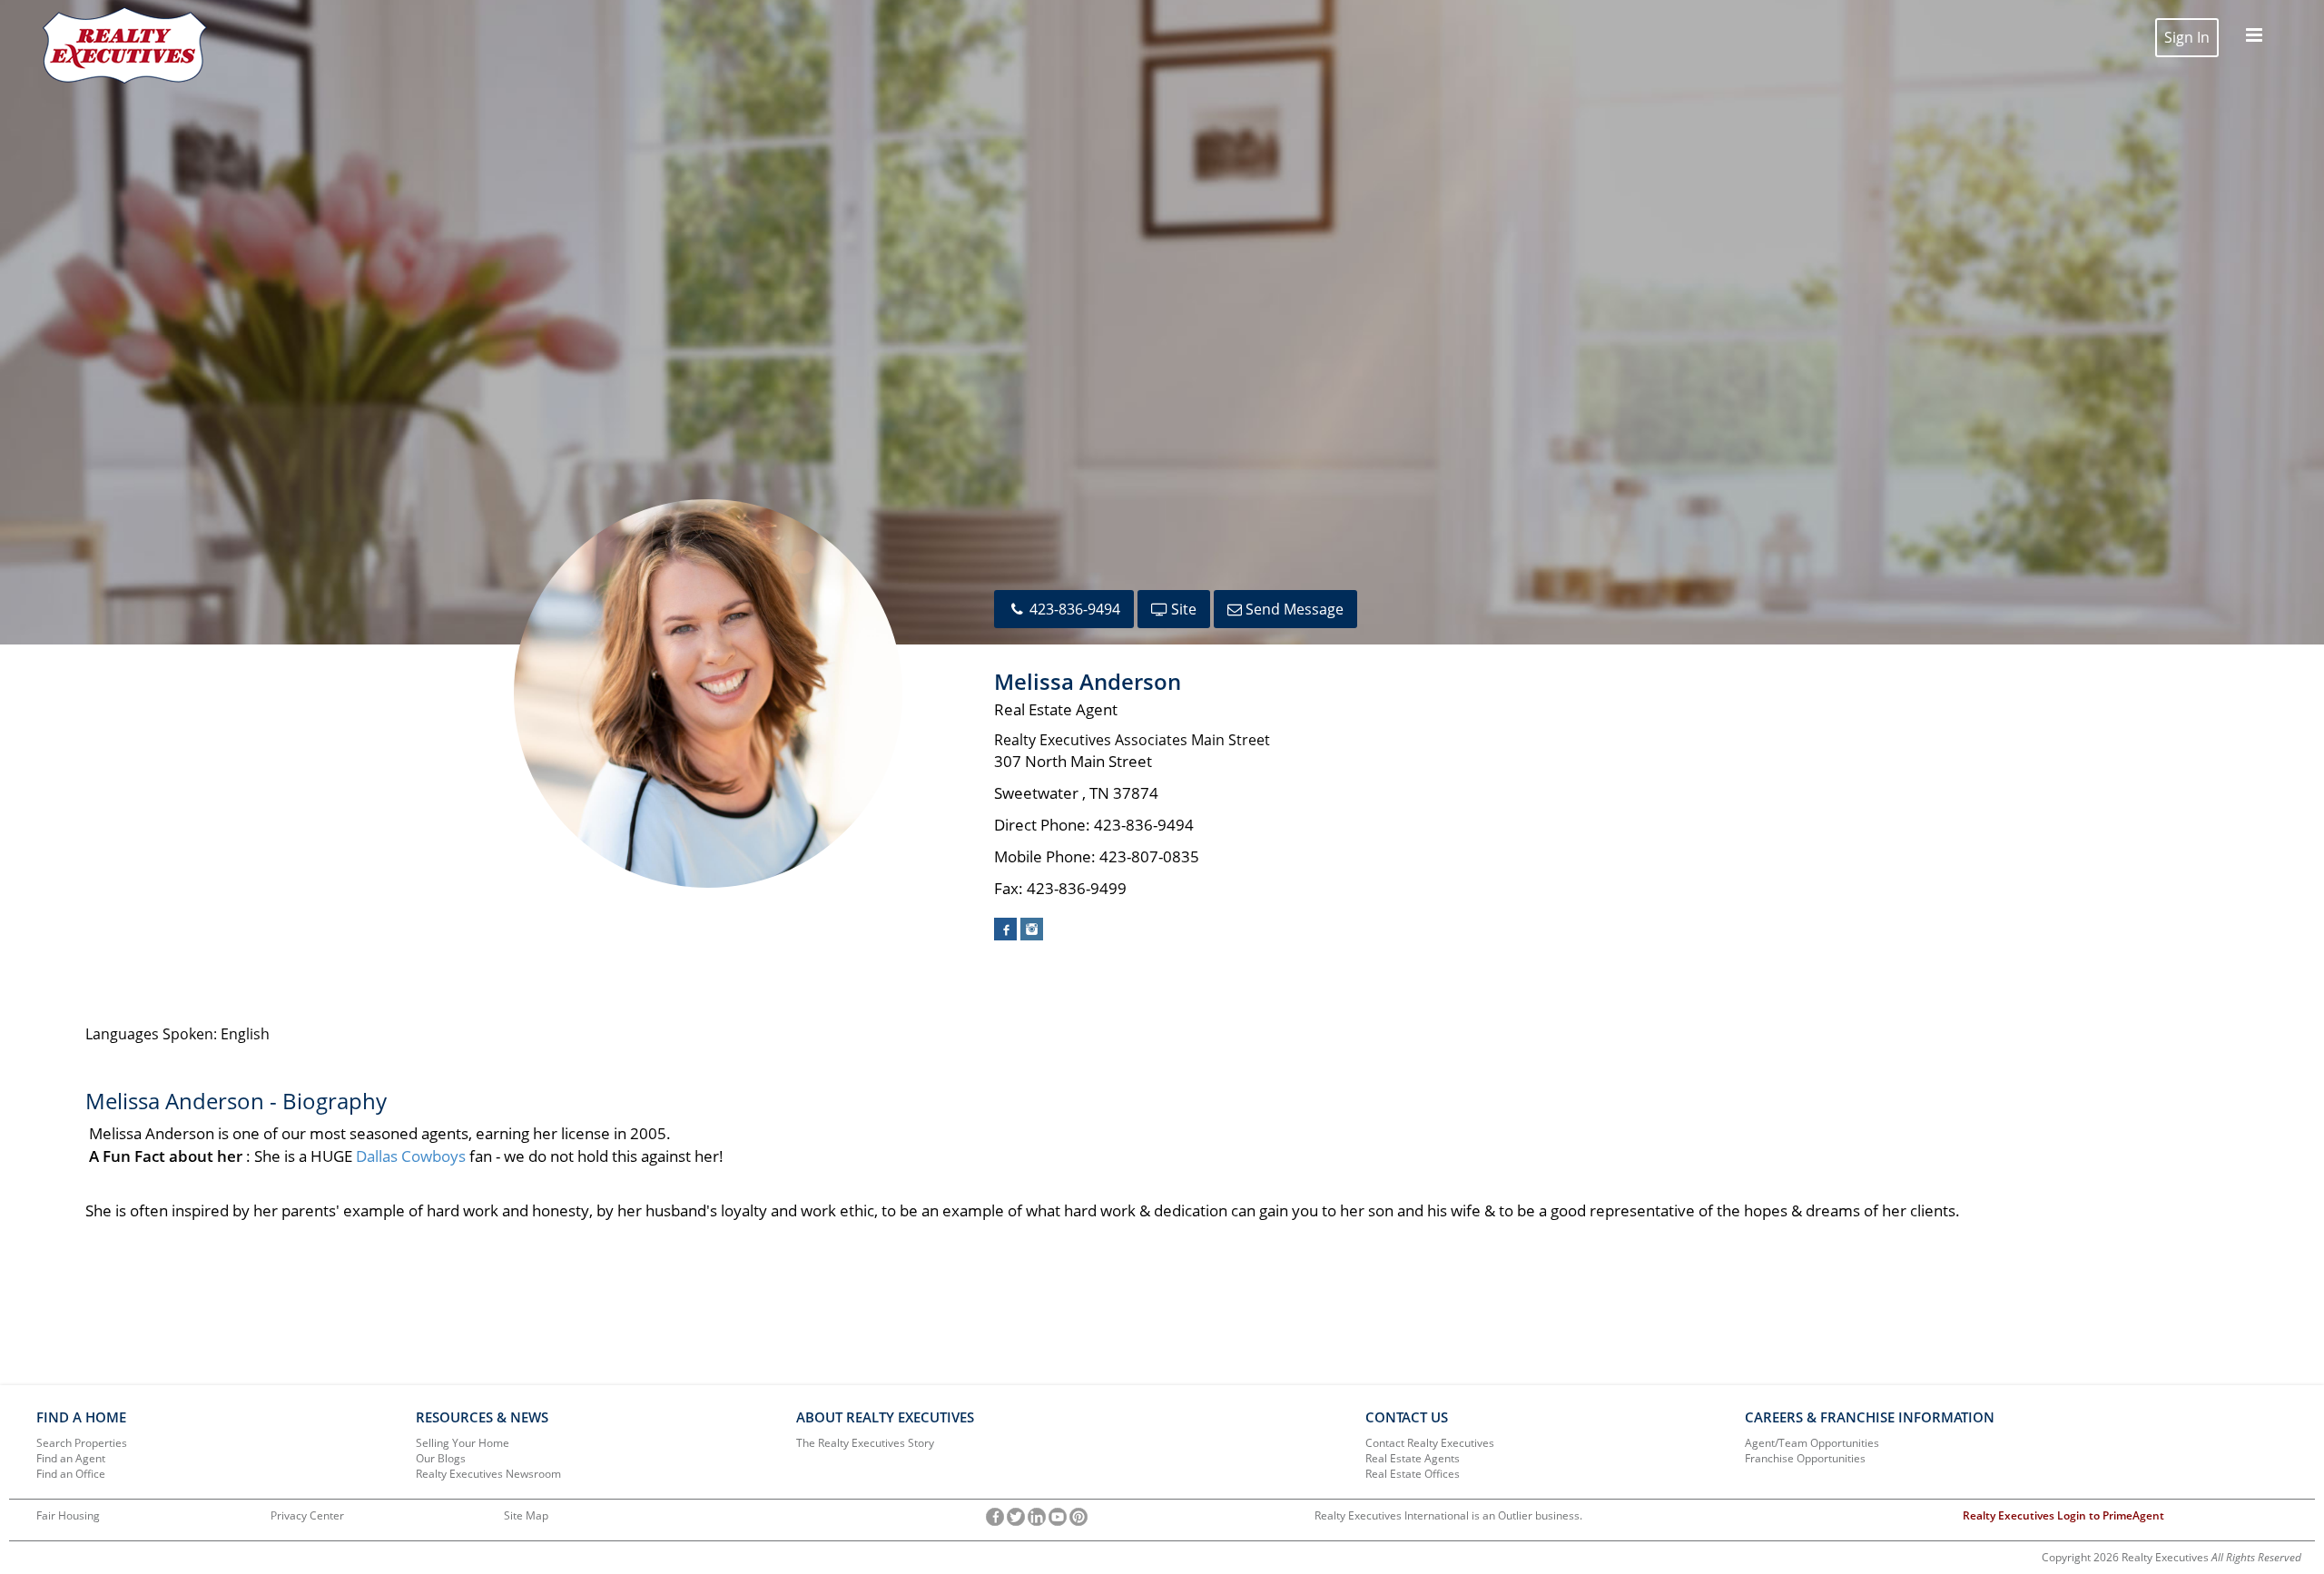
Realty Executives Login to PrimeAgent (2063, 1515)
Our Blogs (441, 1458)
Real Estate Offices (1413, 1474)
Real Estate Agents (1413, 1458)
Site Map (526, 1515)
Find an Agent (71, 1458)
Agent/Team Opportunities (1812, 1443)
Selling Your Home (463, 1443)
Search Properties (82, 1443)
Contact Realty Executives (1430, 1443)
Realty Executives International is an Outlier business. (1448, 1515)
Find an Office (71, 1474)
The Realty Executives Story (865, 1443)
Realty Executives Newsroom (488, 1474)
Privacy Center (307, 1515)
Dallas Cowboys (411, 1156)
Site (1182, 609)
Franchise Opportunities (1805, 1458)
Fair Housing (68, 1515)
